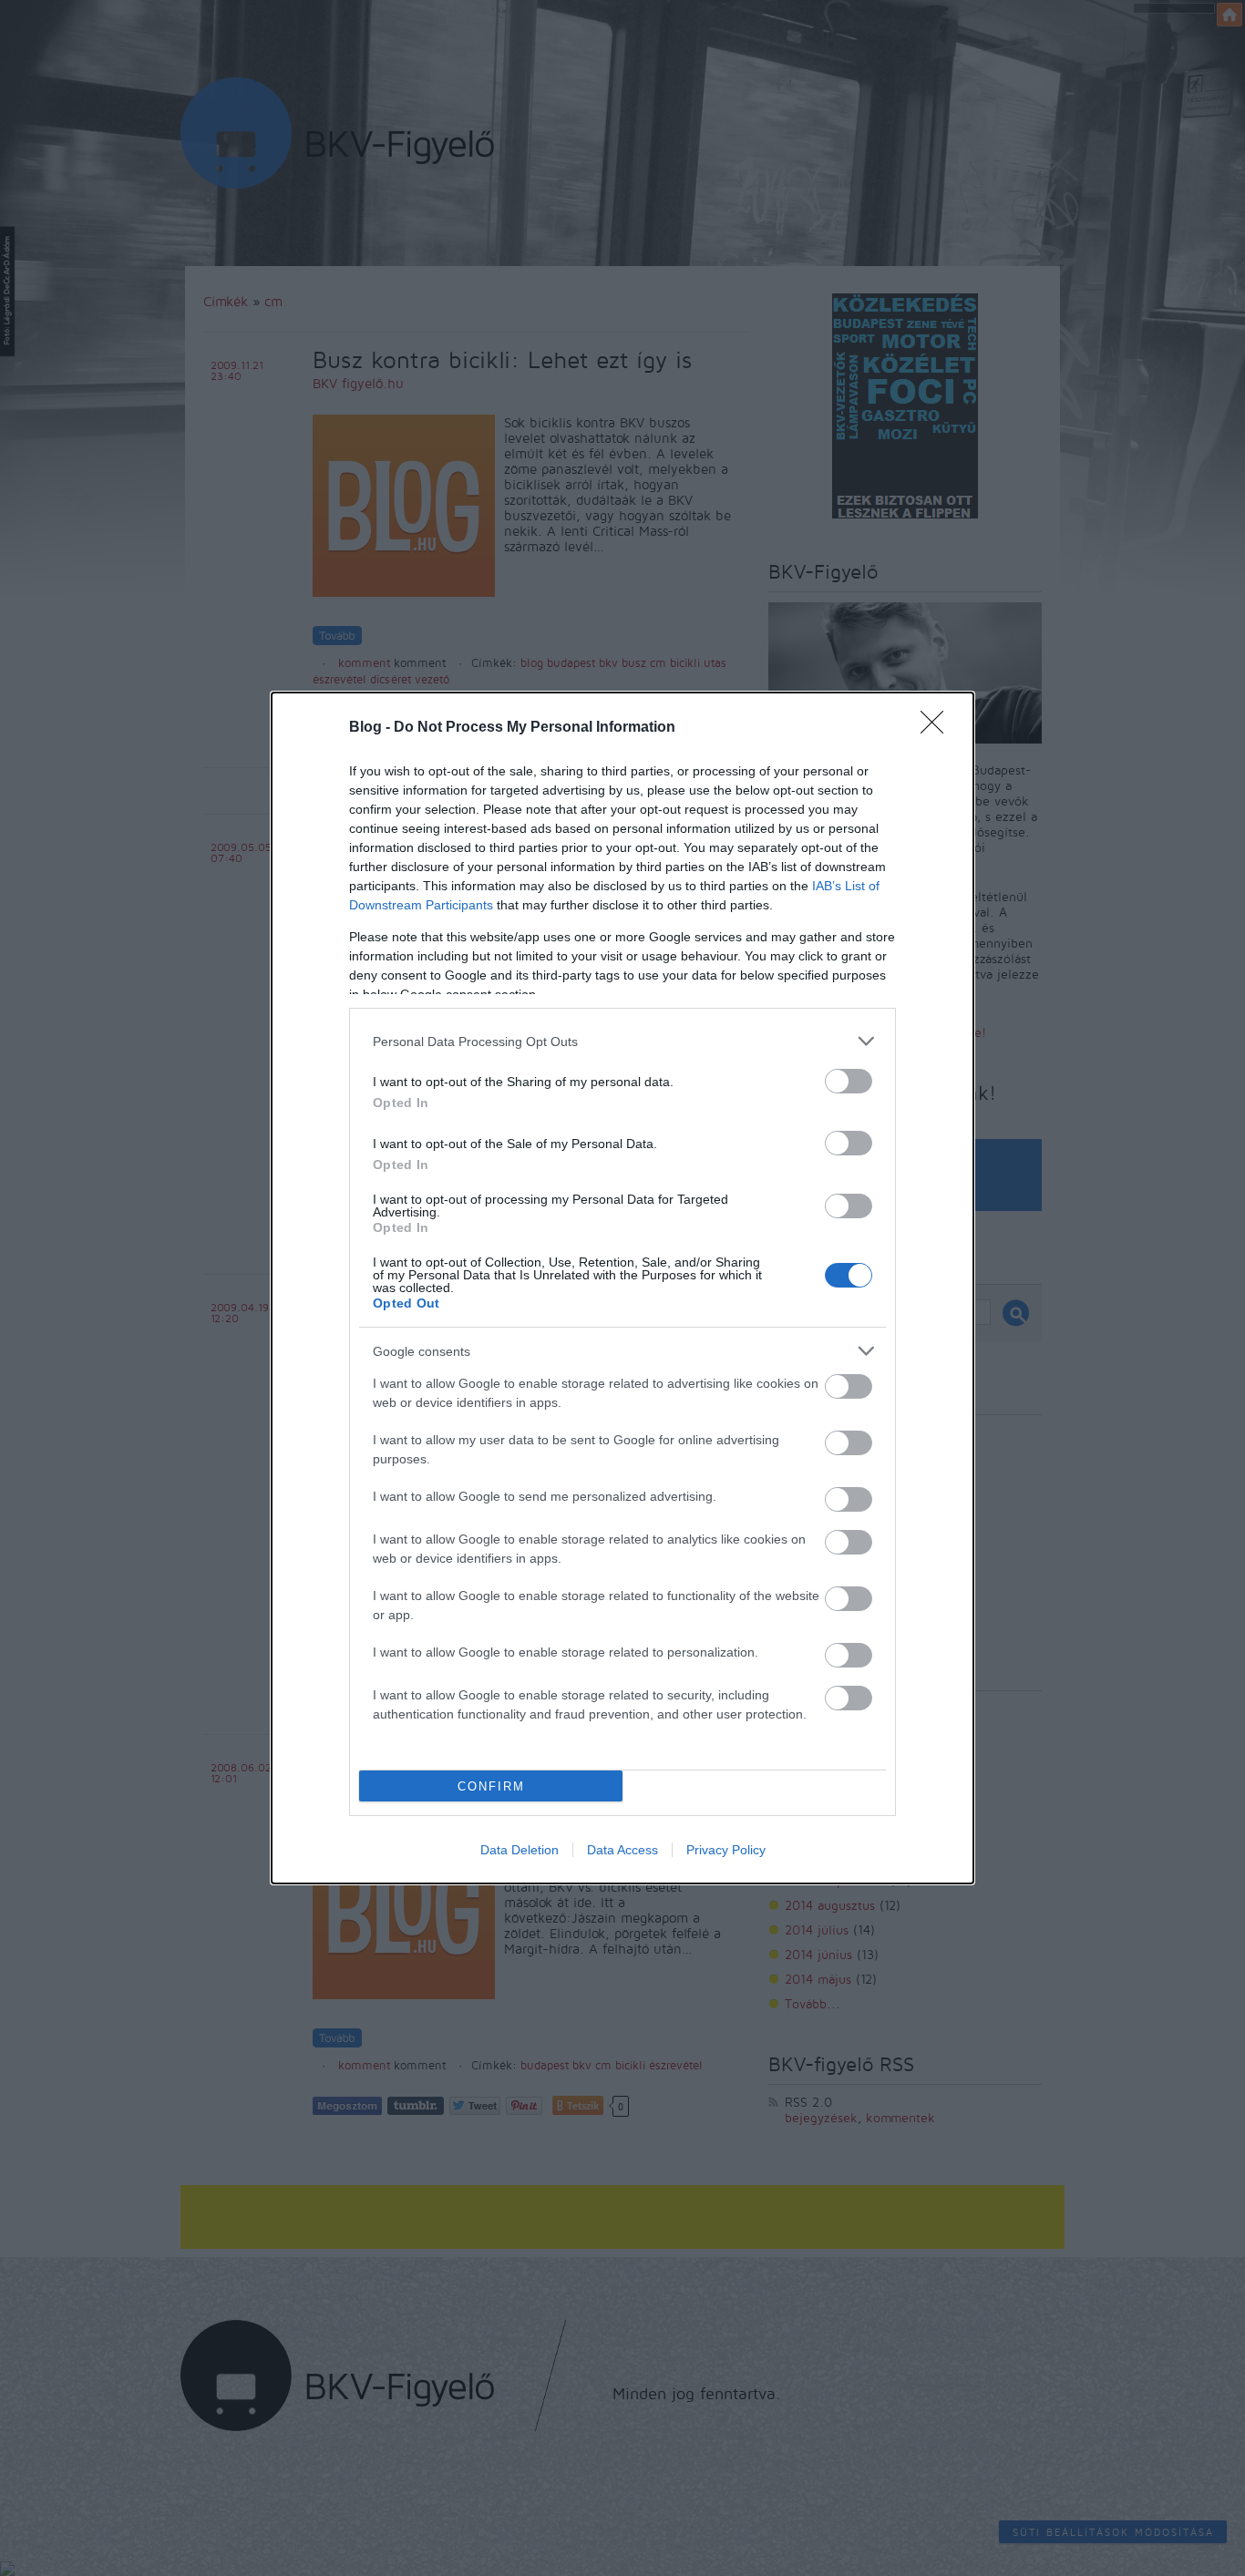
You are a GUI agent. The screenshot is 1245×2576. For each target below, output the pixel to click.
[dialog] (622, 1288)
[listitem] (622, 1041)
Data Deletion (520, 1850)
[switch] (849, 1081)
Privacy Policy (726, 1850)
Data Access (622, 1850)
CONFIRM (491, 1786)
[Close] (938, 728)
